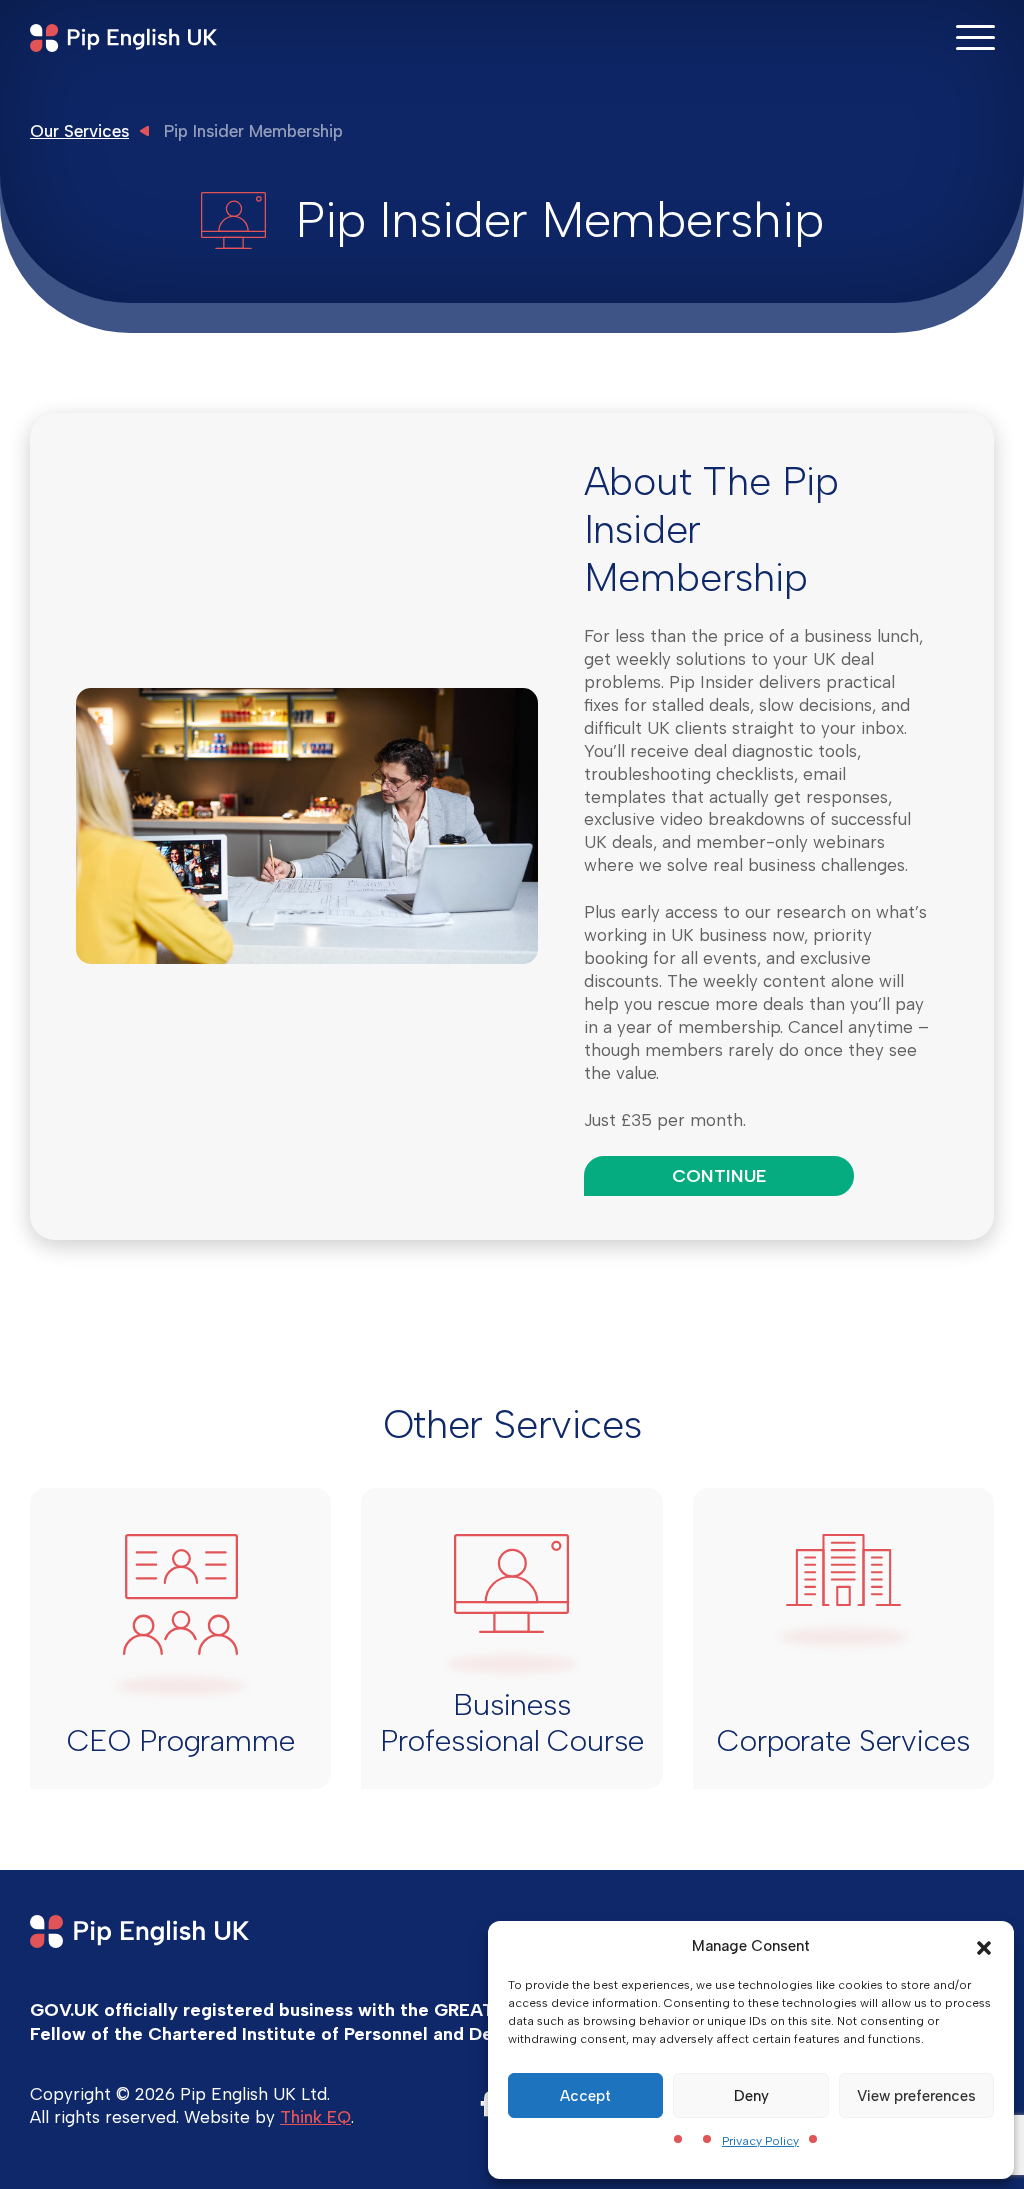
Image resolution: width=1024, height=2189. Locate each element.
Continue (719, 1176)
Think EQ (315, 2117)
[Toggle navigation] (975, 36)
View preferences (916, 2096)
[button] (984, 1946)
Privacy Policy (760, 2141)
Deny (751, 2096)
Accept (585, 2096)
